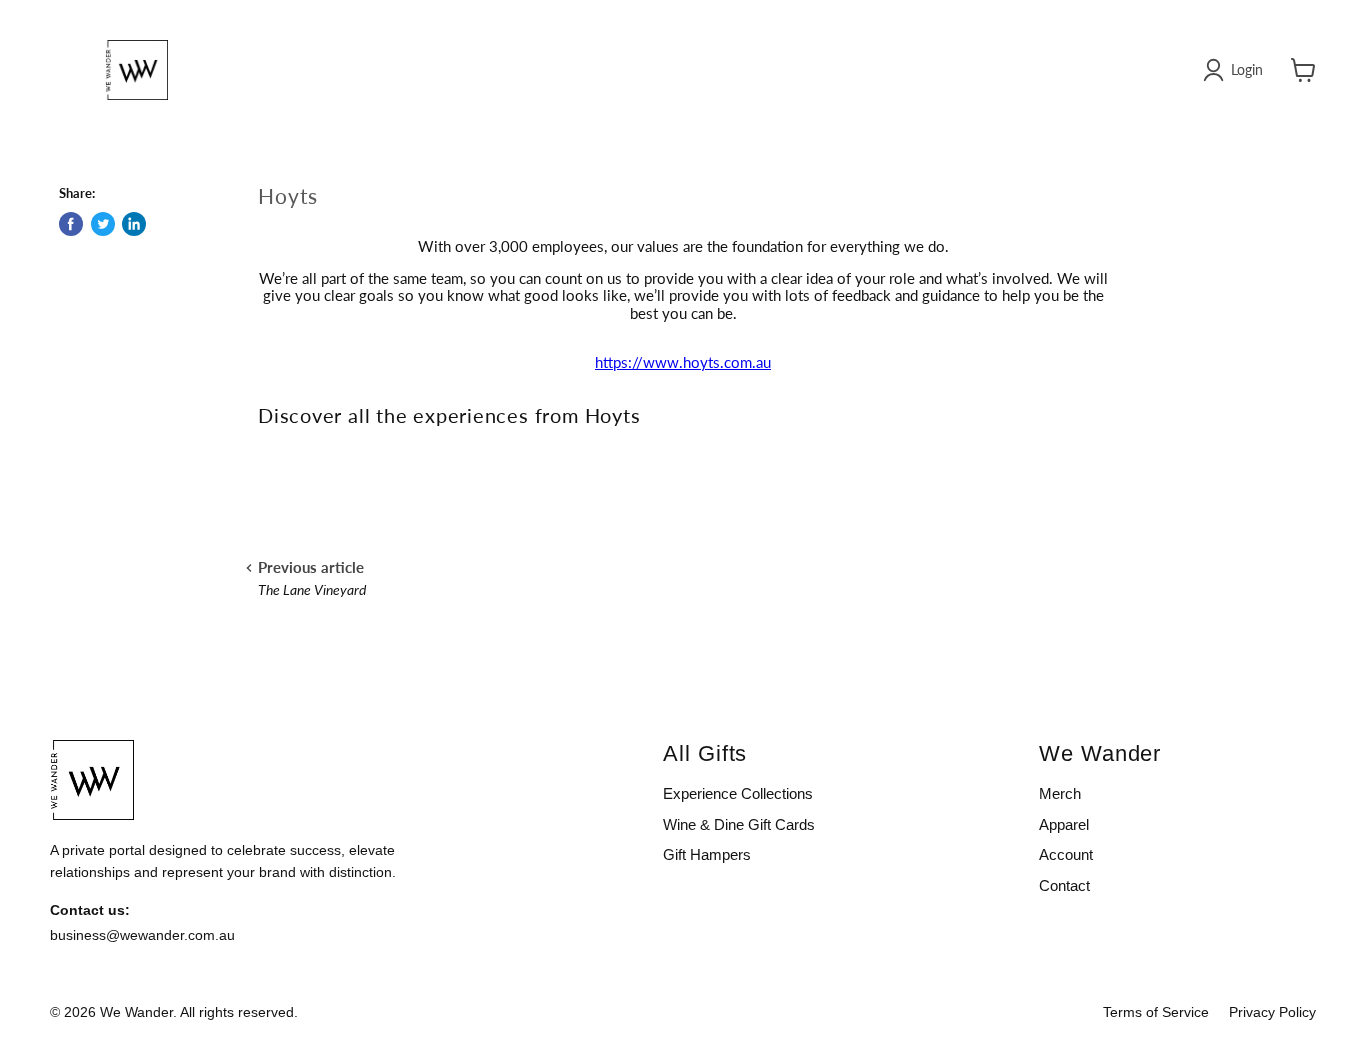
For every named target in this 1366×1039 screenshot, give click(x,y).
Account (1066, 854)
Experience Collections (738, 793)
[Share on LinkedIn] (134, 224)
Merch (1060, 793)
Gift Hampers (707, 854)
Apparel (1064, 824)
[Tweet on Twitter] (103, 224)
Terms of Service (1156, 1012)
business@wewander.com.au (142, 935)
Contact (1064, 885)
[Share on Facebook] (71, 224)
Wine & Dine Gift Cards (739, 824)
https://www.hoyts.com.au (683, 362)
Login (1247, 69)
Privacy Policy (1272, 1012)
